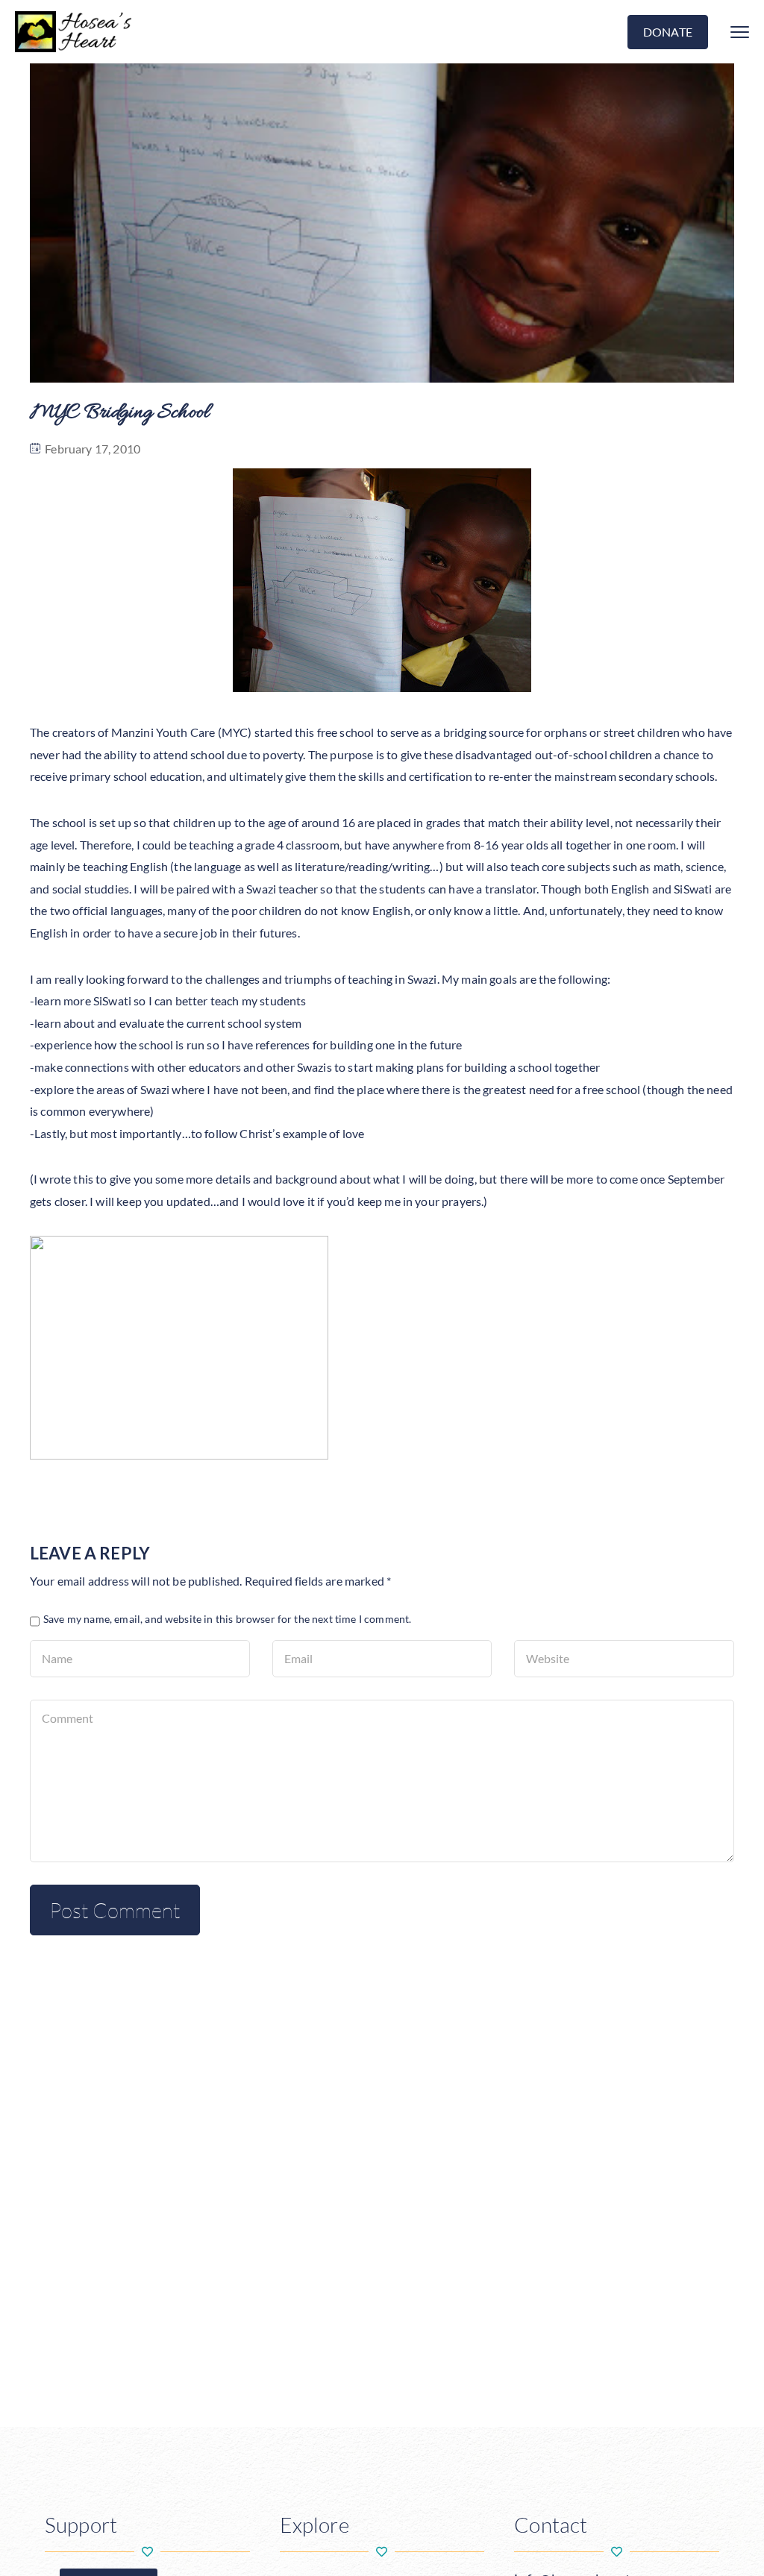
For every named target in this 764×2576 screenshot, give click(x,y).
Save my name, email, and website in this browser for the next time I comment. (227, 1619)
